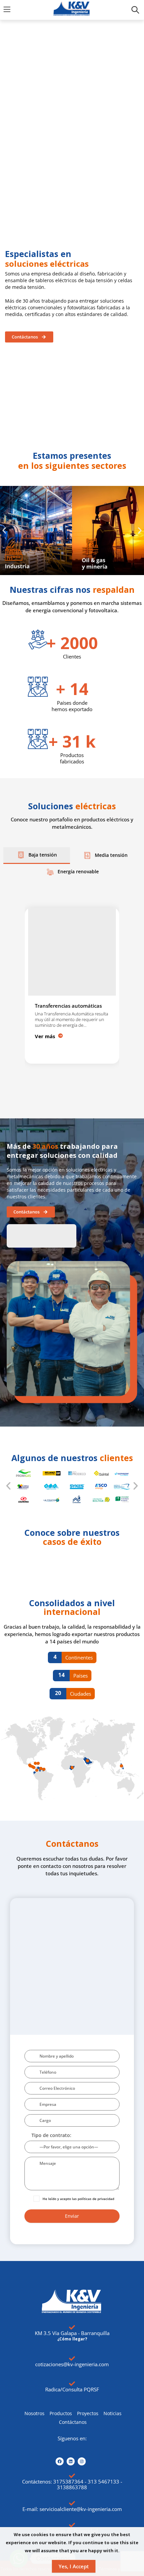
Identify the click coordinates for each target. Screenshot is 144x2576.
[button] (4, 531)
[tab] (37, 856)
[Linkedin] (71, 2461)
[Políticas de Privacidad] (72, 2525)
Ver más (45, 1036)
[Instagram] (82, 2461)
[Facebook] (60, 2461)
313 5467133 (103, 2481)
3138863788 (72, 2487)
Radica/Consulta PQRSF (72, 2389)
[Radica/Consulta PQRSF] (72, 2384)
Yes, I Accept (74, 2566)
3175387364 (68, 2481)
